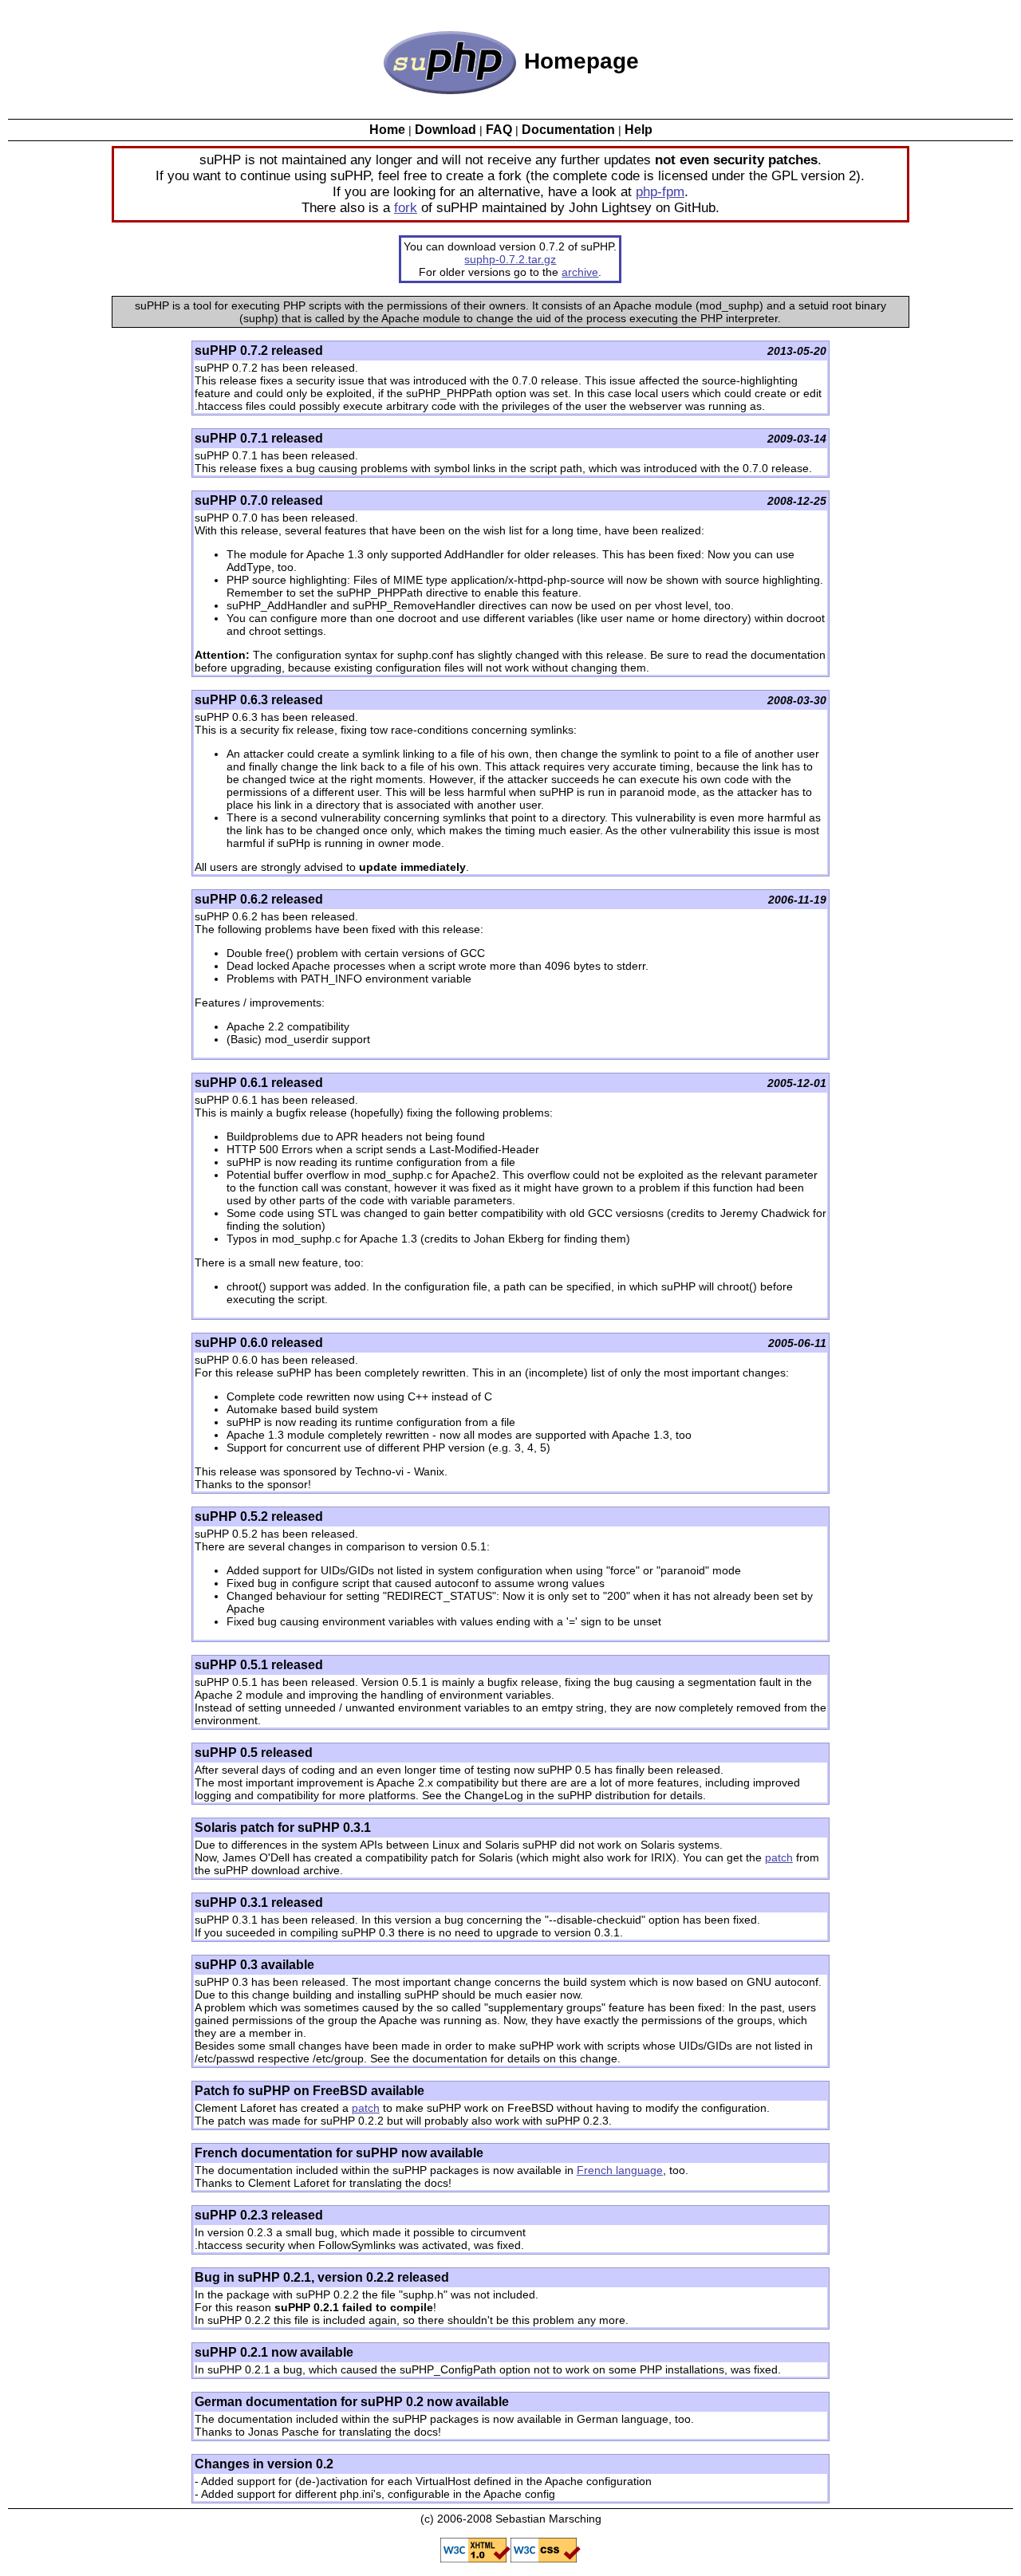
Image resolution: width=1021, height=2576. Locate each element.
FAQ (499, 130)
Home (387, 130)
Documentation (568, 130)
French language (620, 2170)
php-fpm (660, 192)
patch (779, 1857)
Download (445, 130)
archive (580, 272)
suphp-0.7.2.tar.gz (510, 259)
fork (406, 208)
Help (639, 130)
